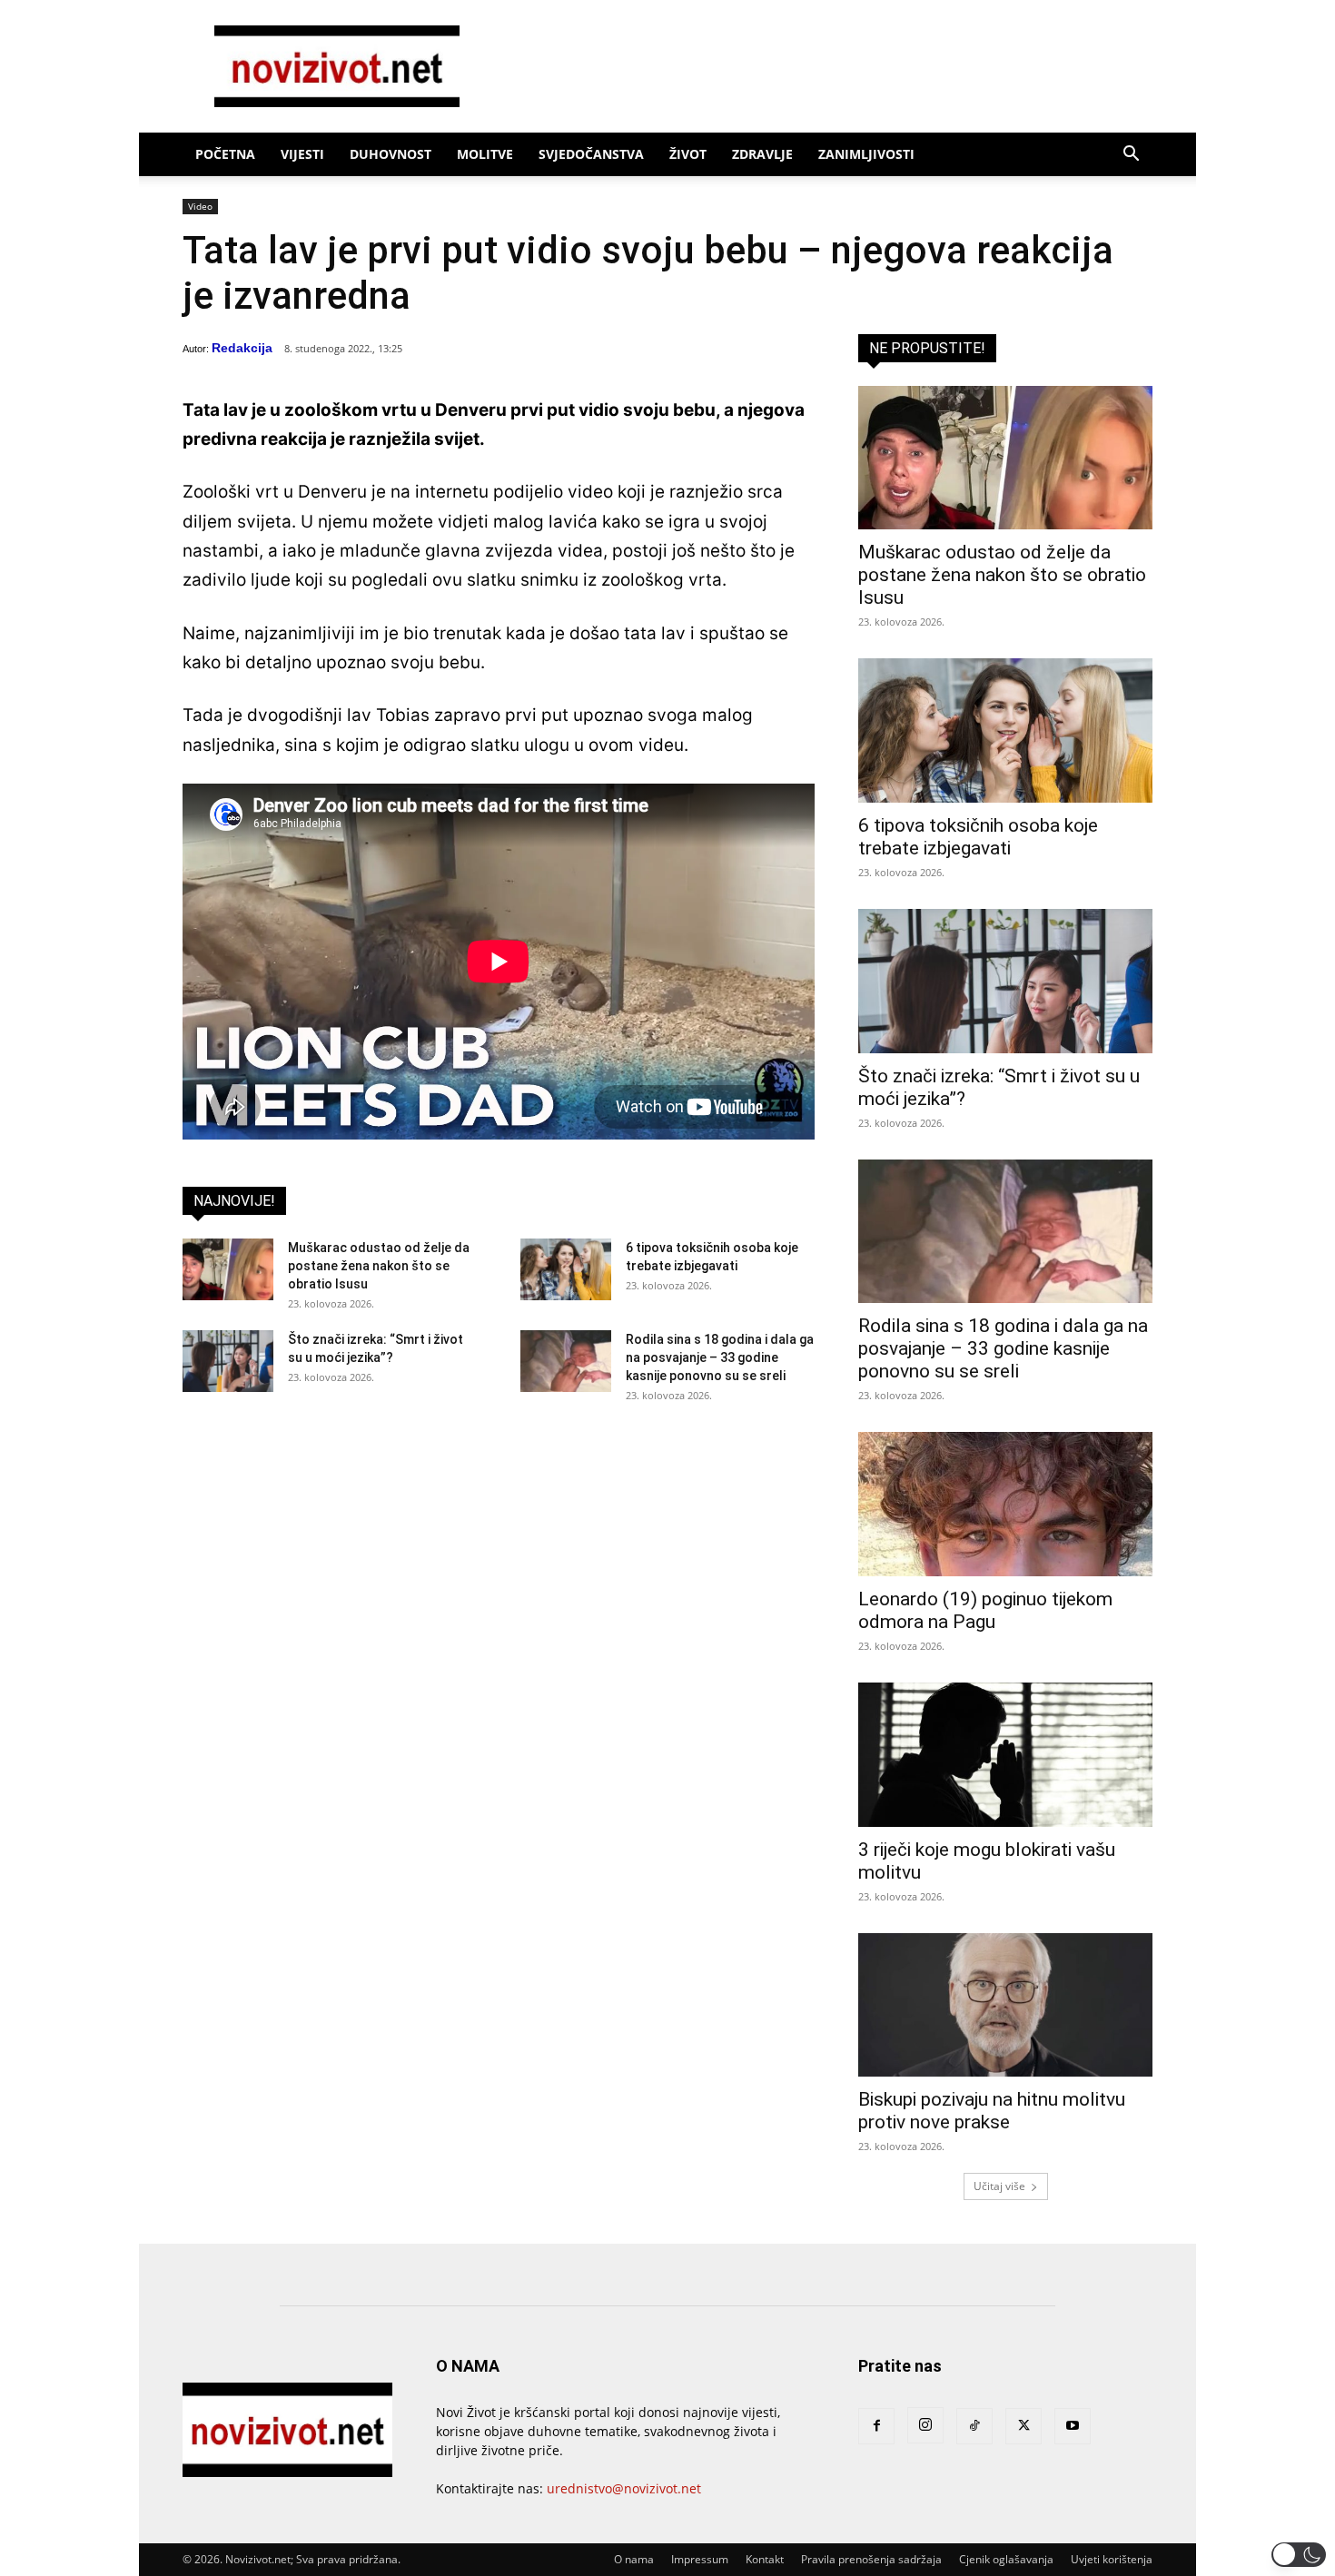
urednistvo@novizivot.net (624, 2488)
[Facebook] (876, 2426)
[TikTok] (974, 2426)
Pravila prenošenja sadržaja (871, 2559)
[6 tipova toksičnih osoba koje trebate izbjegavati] (566, 1270)
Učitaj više (999, 2186)
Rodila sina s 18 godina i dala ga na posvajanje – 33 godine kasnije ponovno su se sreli (720, 1357)
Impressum (700, 2559)
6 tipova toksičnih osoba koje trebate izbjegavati (978, 837)
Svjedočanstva (591, 154)
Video (200, 206)
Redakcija (242, 348)
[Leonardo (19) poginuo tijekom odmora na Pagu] (1005, 1504)
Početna (225, 154)
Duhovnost (391, 154)
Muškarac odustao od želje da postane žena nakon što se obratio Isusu (379, 1266)
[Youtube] (1073, 2426)
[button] (1131, 156)
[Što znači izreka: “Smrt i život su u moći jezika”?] (228, 1362)
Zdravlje (762, 154)
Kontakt (765, 2559)
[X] (1023, 2426)
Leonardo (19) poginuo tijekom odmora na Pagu (985, 1610)
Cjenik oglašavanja (1006, 2559)
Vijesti (302, 154)
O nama (634, 2559)
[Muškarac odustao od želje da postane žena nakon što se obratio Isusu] (228, 1270)
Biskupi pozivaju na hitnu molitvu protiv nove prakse (992, 2111)
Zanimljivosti (866, 154)
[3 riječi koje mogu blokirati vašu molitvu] (1005, 1755)
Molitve (485, 154)
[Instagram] (925, 2425)
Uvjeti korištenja (1112, 2559)
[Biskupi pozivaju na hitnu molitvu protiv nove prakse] (1005, 2005)
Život (688, 154)
